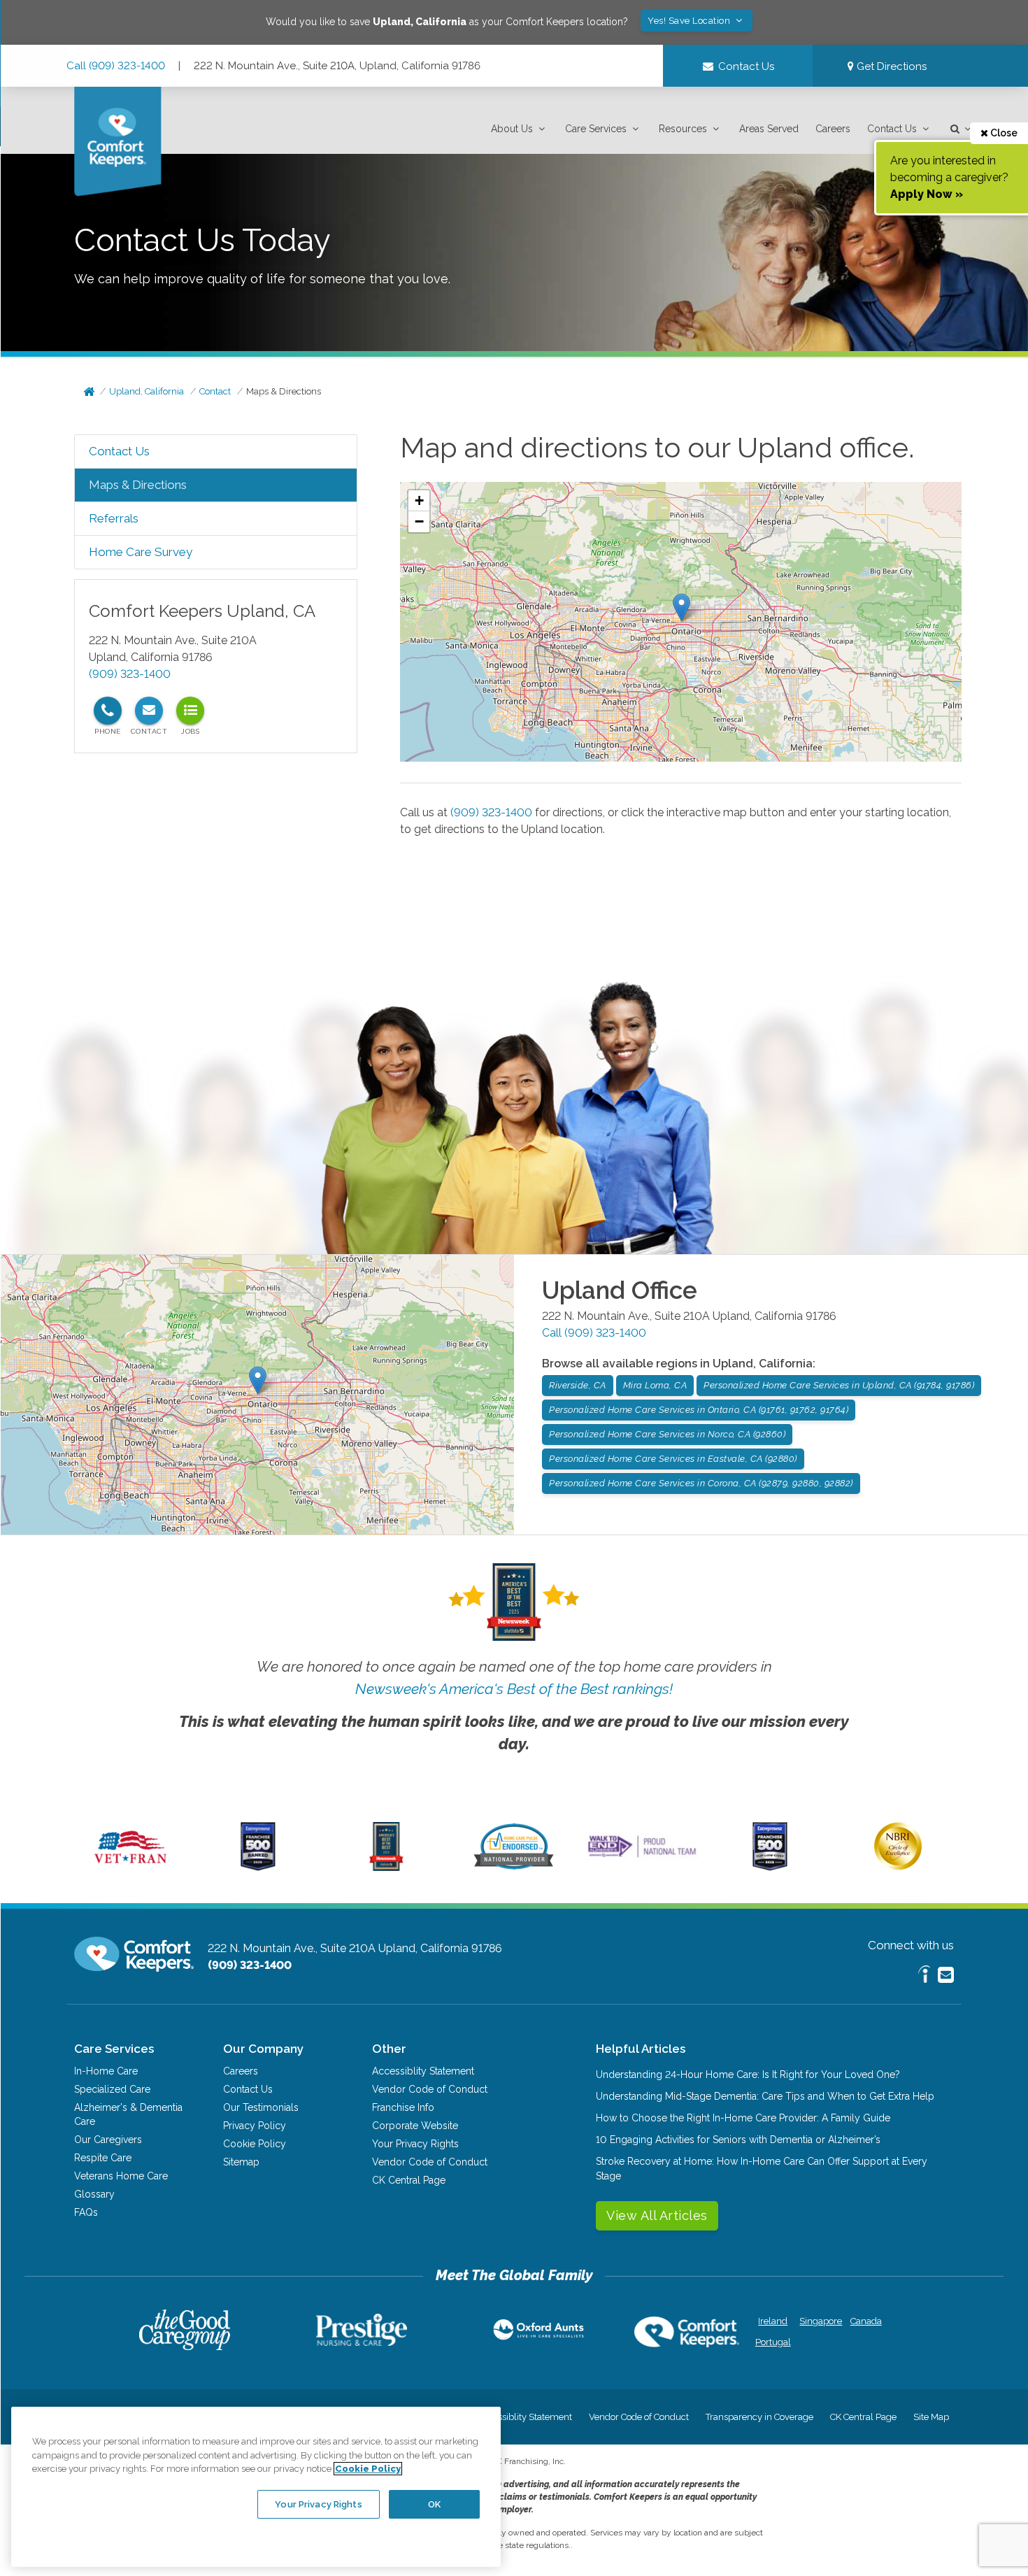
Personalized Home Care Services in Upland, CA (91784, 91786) (839, 1385)
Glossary (94, 2194)
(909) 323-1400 (130, 674)
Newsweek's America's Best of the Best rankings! (514, 1689)
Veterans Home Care (121, 2176)
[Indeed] (924, 1976)
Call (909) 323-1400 (116, 66)
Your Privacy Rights (415, 2144)
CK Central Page (409, 2180)
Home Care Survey (141, 552)
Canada (866, 2321)
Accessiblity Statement (423, 2071)
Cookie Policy (255, 2144)
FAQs (86, 2212)
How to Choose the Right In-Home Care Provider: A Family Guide (743, 2118)
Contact (215, 391)
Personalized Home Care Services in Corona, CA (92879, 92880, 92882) (701, 1483)
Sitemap (241, 2162)
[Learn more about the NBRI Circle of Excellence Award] (898, 1867)
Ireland (773, 2321)
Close (1003, 133)
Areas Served (769, 129)
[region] (256, 2486)
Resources (683, 129)
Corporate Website (415, 2126)
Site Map (931, 2417)
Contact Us (892, 129)
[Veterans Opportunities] (130, 1867)
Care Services (596, 129)
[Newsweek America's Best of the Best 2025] (386, 1867)
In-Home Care (106, 2071)
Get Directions (890, 66)
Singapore (819, 2321)
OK (434, 2504)
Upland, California (147, 391)
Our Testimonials (261, 2107)
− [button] (419, 521)
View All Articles (657, 2215)
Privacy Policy (255, 2126)
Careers (833, 129)
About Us (512, 129)
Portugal (773, 2342)
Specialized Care (112, 2089)
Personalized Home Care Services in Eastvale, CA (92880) (673, 1459)
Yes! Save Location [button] (690, 21)
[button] (520, 129)
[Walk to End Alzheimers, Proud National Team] (642, 1857)
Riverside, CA (578, 1385)
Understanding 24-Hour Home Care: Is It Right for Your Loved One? (748, 2075)
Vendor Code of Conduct (430, 2089)
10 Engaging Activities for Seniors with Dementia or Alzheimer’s (738, 2140)
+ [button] (419, 500)
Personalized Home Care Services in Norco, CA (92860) (667, 1434)
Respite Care (103, 2158)
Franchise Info (403, 2107)
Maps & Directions (284, 391)
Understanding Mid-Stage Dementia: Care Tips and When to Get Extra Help (765, 2096)
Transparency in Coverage (759, 2417)
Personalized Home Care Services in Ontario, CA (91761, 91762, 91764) (699, 1410)
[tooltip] (108, 711)
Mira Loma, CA (655, 1385)
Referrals (114, 518)
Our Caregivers (108, 2140)
